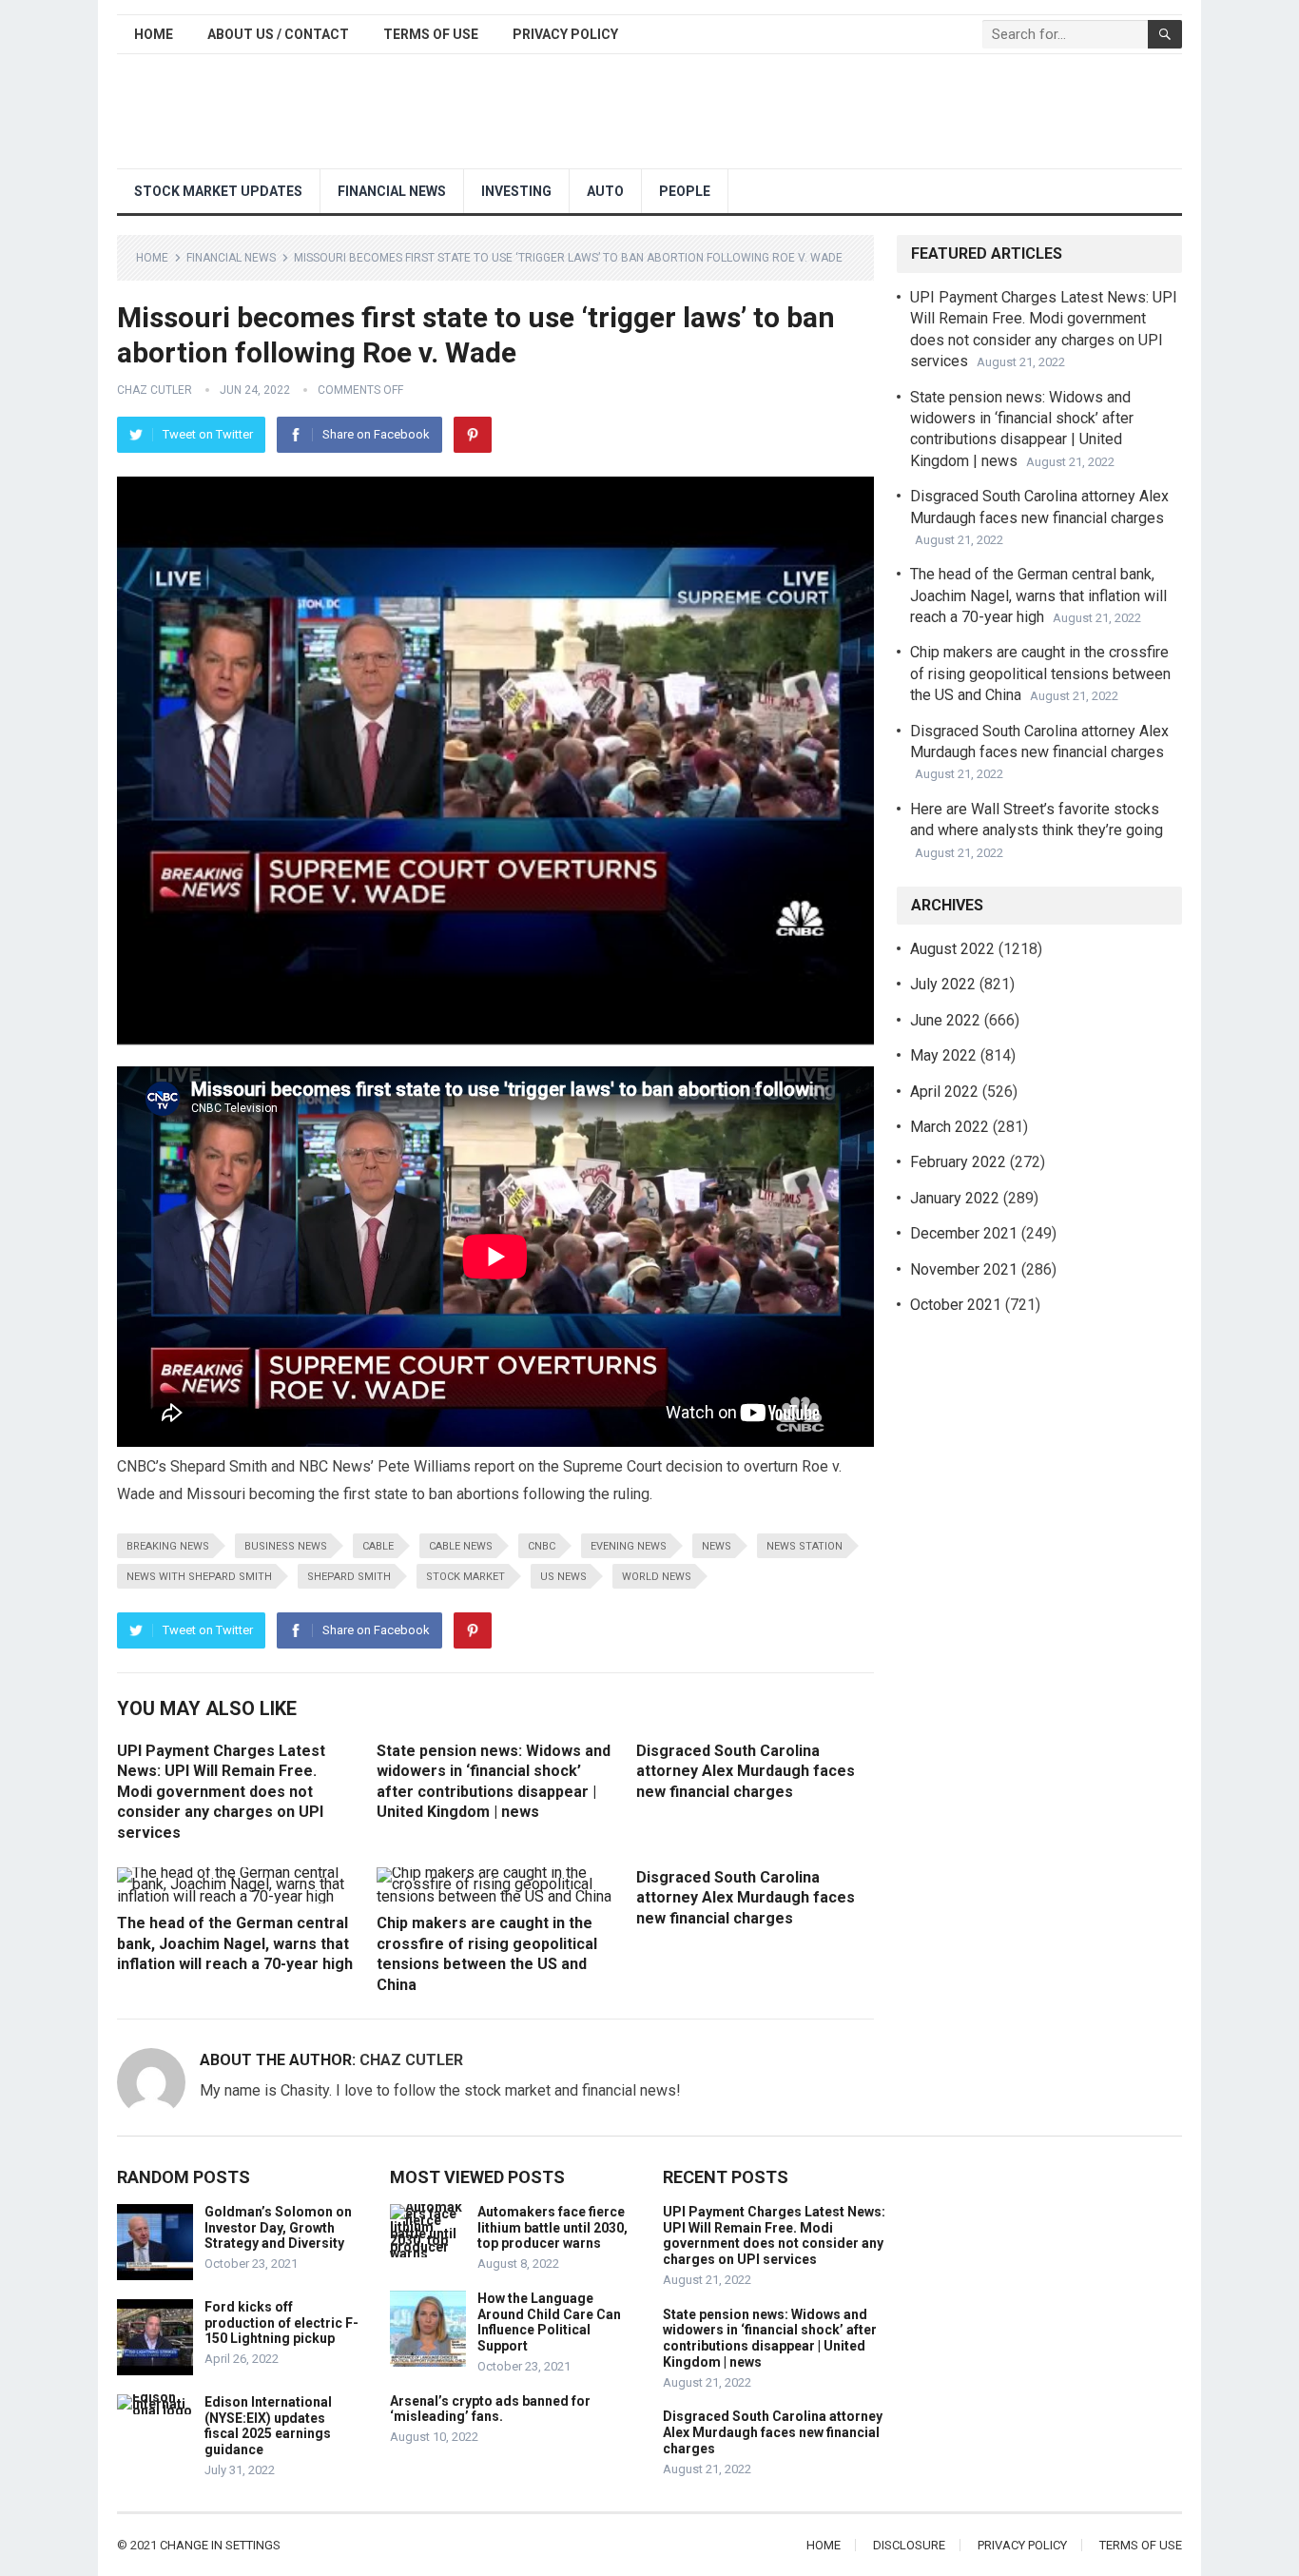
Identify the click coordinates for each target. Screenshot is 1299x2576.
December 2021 (964, 1233)
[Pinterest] (473, 435)
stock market (465, 1577)
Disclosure (909, 2545)
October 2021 (956, 1305)
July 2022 (943, 984)
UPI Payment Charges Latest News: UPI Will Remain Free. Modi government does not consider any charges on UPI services (221, 1792)
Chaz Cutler (155, 390)
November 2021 (964, 1269)
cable (378, 1546)
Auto (605, 191)
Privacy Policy (565, 34)
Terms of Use (431, 34)
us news (563, 1577)
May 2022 (943, 1055)
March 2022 (950, 1127)
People (685, 191)
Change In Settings (220, 2545)
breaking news (168, 1546)
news (717, 1546)
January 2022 (955, 1198)
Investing (516, 191)
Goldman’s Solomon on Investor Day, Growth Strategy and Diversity (278, 2228)
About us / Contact (278, 34)
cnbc (542, 1546)
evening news (629, 1546)
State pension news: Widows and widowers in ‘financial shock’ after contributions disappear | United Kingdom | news (770, 2338)
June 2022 (945, 1020)
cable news (461, 1546)
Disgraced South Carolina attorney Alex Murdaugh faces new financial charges (746, 1771)
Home (154, 34)
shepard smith (349, 1577)
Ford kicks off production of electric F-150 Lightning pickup (281, 2323)
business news (286, 1546)
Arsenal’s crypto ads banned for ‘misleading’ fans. (490, 2409)
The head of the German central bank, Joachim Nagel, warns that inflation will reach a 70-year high (235, 1943)
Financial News (392, 191)
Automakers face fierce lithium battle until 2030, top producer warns (553, 2228)
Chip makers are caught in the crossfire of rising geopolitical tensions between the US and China (1040, 673)
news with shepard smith (199, 1577)
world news (657, 1577)
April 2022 (944, 1092)
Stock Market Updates (218, 191)
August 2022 (952, 949)
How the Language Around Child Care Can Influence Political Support (549, 2322)
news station (805, 1546)
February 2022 (958, 1162)
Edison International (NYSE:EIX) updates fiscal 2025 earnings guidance (268, 2426)
